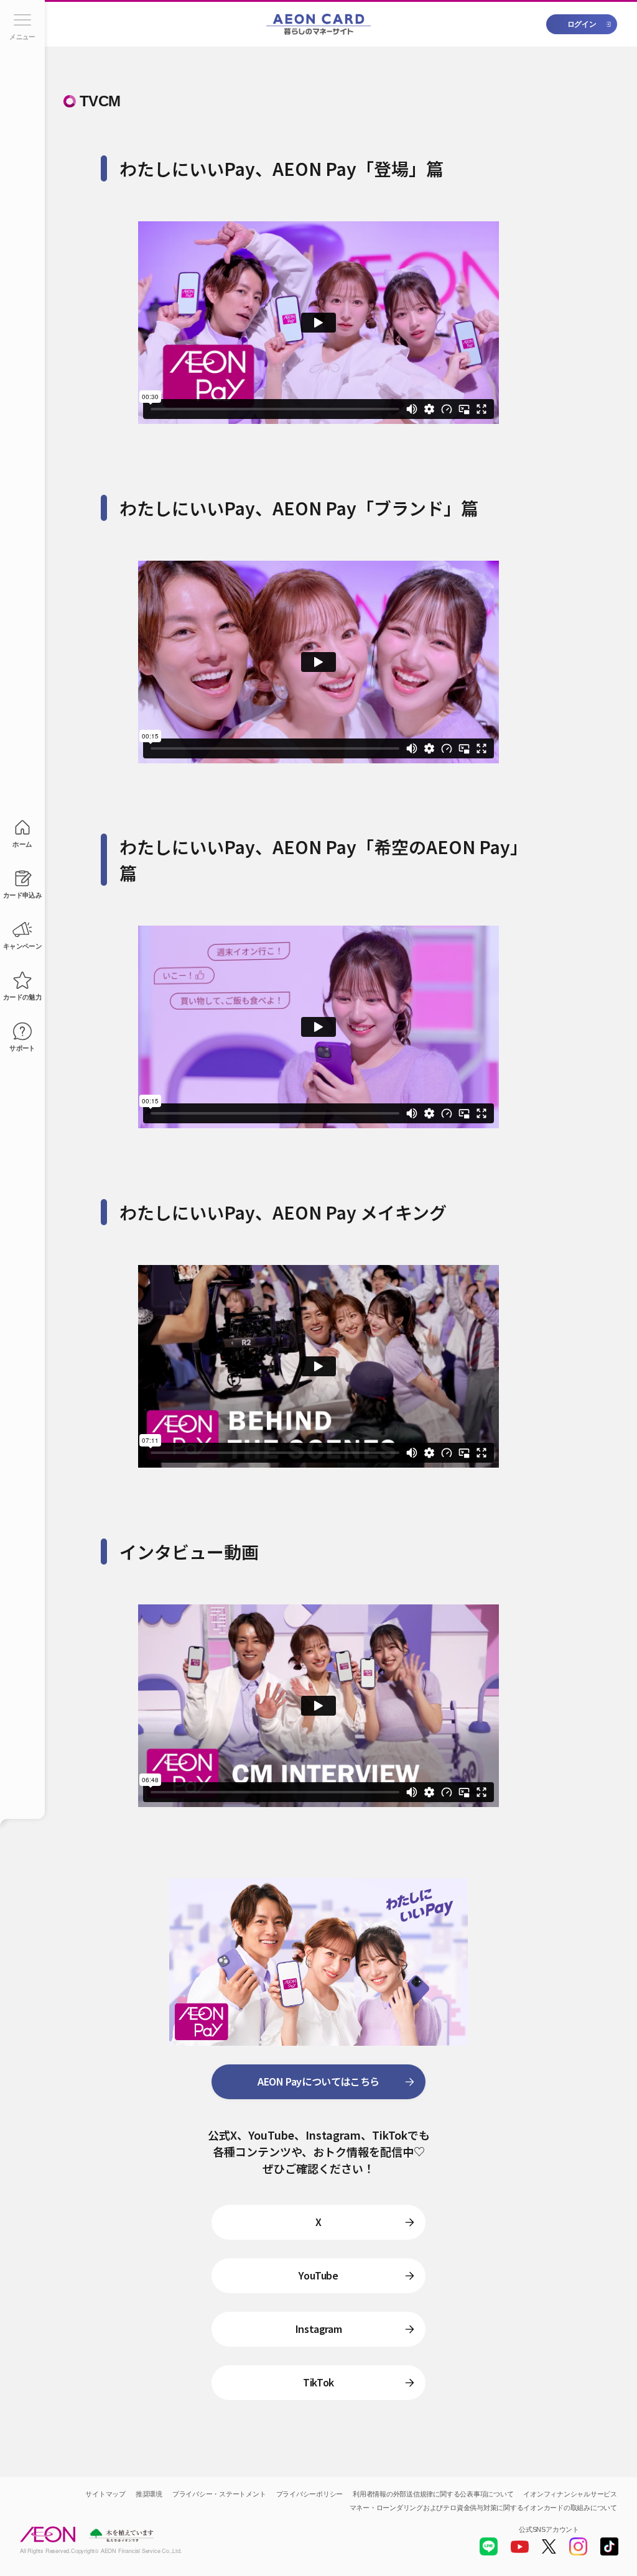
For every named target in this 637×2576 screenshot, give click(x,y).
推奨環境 (149, 2494)
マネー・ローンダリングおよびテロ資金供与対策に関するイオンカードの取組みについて (483, 2508)
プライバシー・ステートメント (219, 2494)
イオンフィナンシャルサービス (570, 2494)
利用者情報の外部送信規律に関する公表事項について (433, 2494)
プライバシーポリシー (310, 2494)
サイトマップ (105, 2494)
